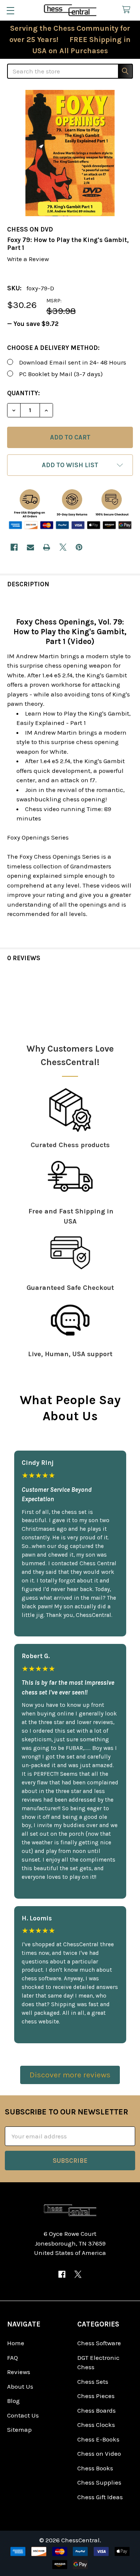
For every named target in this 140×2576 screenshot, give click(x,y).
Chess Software (99, 2343)
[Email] (30, 547)
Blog (13, 2401)
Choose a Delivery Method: (53, 348)
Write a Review (28, 259)
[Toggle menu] (10, 10)
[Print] (46, 547)
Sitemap (19, 2430)
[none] (70, 153)
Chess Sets (93, 2382)
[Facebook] (14, 547)
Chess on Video (99, 2453)
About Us (20, 2386)
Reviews (19, 2372)
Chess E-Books (98, 2439)
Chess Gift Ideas (100, 2497)
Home (16, 2343)
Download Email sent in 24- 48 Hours (73, 362)
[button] (70, 465)
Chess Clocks (96, 2425)
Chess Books (95, 2468)
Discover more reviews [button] (70, 2075)
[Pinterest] (79, 547)
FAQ (13, 2358)
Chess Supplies (99, 2482)
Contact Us (23, 2415)
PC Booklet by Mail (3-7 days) (61, 374)
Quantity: (24, 393)
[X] (63, 547)
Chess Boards (97, 2410)
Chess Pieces (96, 2396)
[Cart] (128, 10)
